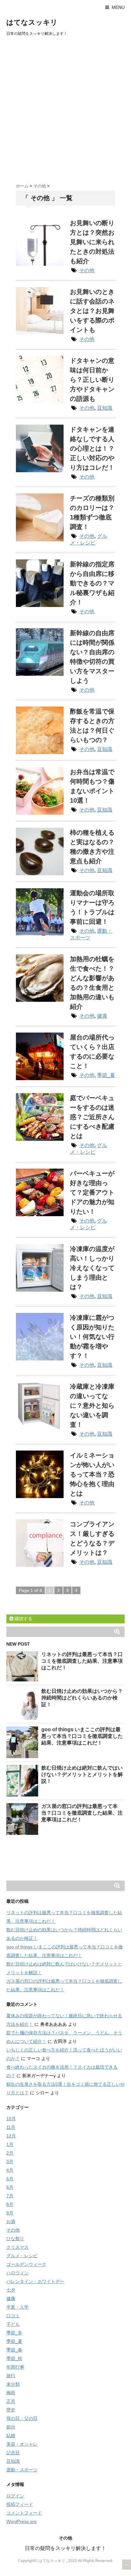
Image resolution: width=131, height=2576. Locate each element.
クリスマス (17, 2247)
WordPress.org (21, 2521)
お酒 (11, 2221)
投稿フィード (20, 2504)
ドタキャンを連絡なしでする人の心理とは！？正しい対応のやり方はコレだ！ (92, 448)
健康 (102, 1016)
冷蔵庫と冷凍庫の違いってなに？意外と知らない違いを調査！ (92, 1405)
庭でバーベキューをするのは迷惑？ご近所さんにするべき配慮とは (92, 1117)
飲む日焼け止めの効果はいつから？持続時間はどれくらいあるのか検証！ (82, 1698)
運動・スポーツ (22, 2470)
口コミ (13, 2316)
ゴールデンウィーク (26, 2264)
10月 (11, 2119)
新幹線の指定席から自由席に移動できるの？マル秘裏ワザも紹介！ (92, 583)
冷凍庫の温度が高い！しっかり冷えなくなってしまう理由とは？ (92, 1268)
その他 (87, 270)
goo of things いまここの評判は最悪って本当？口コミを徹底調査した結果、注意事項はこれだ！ (82, 1736)
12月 (11, 2136)
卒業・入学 (17, 2307)
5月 (10, 2179)
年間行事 (15, 2367)
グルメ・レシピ (22, 2256)
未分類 (13, 2384)
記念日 (13, 2453)
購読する (23, 1619)
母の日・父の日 (22, 2418)
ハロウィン (17, 2273)
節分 (11, 2427)
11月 (11, 2127)
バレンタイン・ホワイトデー (35, 2281)
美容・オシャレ (22, 2444)
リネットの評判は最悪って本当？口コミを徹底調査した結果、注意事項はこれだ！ (82, 1661)
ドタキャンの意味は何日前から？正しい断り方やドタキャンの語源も (92, 380)
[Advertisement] (65, 108)
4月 (10, 2170)
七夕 (11, 2290)
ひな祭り (15, 2239)
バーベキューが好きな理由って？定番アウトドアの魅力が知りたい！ (92, 1192)
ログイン (15, 2496)
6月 (10, 2187)
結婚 (11, 2436)
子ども (13, 2324)
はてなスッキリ (32, 22)
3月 (10, 2162)
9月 (10, 2213)
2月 (10, 2153)
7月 (10, 2196)
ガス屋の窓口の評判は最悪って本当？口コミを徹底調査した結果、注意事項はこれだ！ (82, 1813)
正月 (11, 2401)
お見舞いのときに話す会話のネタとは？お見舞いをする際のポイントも (92, 311)
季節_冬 (14, 2333)
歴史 (11, 2410)
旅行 (11, 2376)
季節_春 (14, 2350)
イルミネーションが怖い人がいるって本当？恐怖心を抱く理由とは (92, 1474)
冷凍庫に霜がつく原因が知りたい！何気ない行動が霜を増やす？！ (92, 1337)
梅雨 (11, 2393)
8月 (10, 2204)
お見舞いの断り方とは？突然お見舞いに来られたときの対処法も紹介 (92, 242)
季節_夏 (106, 1075)
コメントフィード (24, 2513)
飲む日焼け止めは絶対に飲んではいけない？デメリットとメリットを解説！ (82, 1774)
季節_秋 (14, 2358)
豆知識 (105, 408)
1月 (10, 2144)
